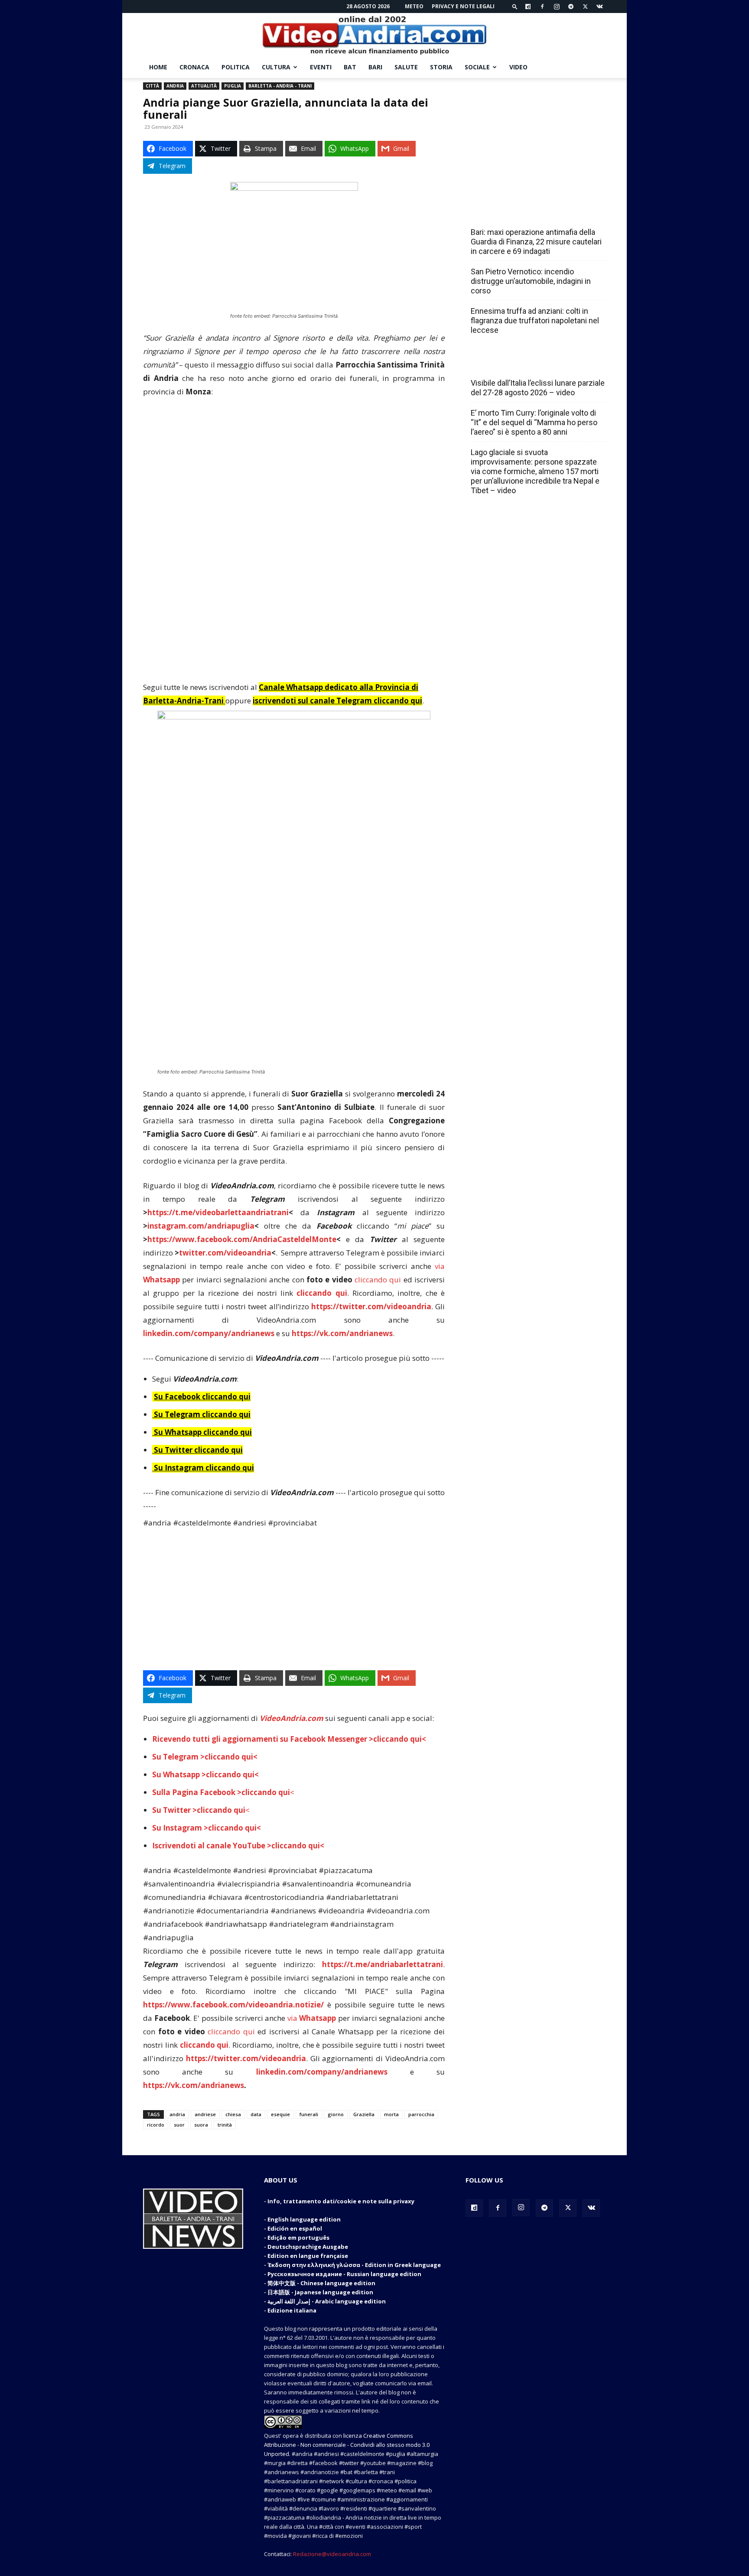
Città (152, 86)
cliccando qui (378, 1280)
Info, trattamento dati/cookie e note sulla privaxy (341, 2201)
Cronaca (194, 67)
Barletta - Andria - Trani (280, 86)
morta (391, 2114)
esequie (280, 2114)
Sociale (477, 67)
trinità (225, 2125)
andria (177, 2114)
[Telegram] (571, 7)
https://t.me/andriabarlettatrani (383, 1964)
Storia (441, 67)
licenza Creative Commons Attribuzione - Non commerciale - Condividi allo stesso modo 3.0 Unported (347, 2445)
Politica (236, 67)
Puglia (233, 86)
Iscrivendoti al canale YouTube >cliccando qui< (238, 1846)
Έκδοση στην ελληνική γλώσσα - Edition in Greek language (354, 2265)
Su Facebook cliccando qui (202, 1397)
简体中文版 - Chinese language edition (321, 2283)
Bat (350, 67)
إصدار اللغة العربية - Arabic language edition (327, 2301)
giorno (336, 2114)
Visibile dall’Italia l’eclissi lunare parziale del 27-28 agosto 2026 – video (538, 388)
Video (518, 67)
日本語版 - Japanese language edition (320, 2292)
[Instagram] (557, 7)
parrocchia (421, 2114)
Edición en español (295, 2228)
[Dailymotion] (528, 7)
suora (201, 2125)
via (313, 2018)
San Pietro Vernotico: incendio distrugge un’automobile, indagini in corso (531, 281)
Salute (406, 67)
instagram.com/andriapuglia (201, 1226)
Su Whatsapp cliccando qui (203, 1432)
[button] (515, 6)
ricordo (156, 2125)
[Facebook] (542, 7)
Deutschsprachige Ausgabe (308, 2247)
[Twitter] (585, 7)
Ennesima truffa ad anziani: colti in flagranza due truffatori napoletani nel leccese (535, 320)
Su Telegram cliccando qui (202, 1414)
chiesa (233, 2114)
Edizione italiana (292, 2310)
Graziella (364, 2114)
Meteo (414, 6)
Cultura (276, 67)
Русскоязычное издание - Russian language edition (344, 2274)
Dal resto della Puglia (511, 213)
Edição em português (298, 2238)
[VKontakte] (599, 7)
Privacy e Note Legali (463, 6)
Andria (175, 86)
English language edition (304, 2219)
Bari (375, 67)
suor (179, 2125)
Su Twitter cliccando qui (197, 1450)
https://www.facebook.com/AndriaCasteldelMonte (242, 1239)
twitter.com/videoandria (225, 1253)
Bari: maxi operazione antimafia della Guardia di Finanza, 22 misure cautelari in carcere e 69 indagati (536, 242)
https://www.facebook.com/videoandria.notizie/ (233, 2005)
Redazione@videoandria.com (332, 2554)
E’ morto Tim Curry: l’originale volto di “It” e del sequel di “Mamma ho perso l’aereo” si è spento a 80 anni (534, 422)
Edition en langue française (308, 2256)
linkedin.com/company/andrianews (209, 1333)
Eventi (321, 67)
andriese (205, 2114)
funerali (309, 2114)
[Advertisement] (294, 470)
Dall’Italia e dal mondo (513, 364)
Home (158, 67)
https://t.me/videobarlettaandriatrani (218, 1212)
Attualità (204, 86)
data (256, 2114)
